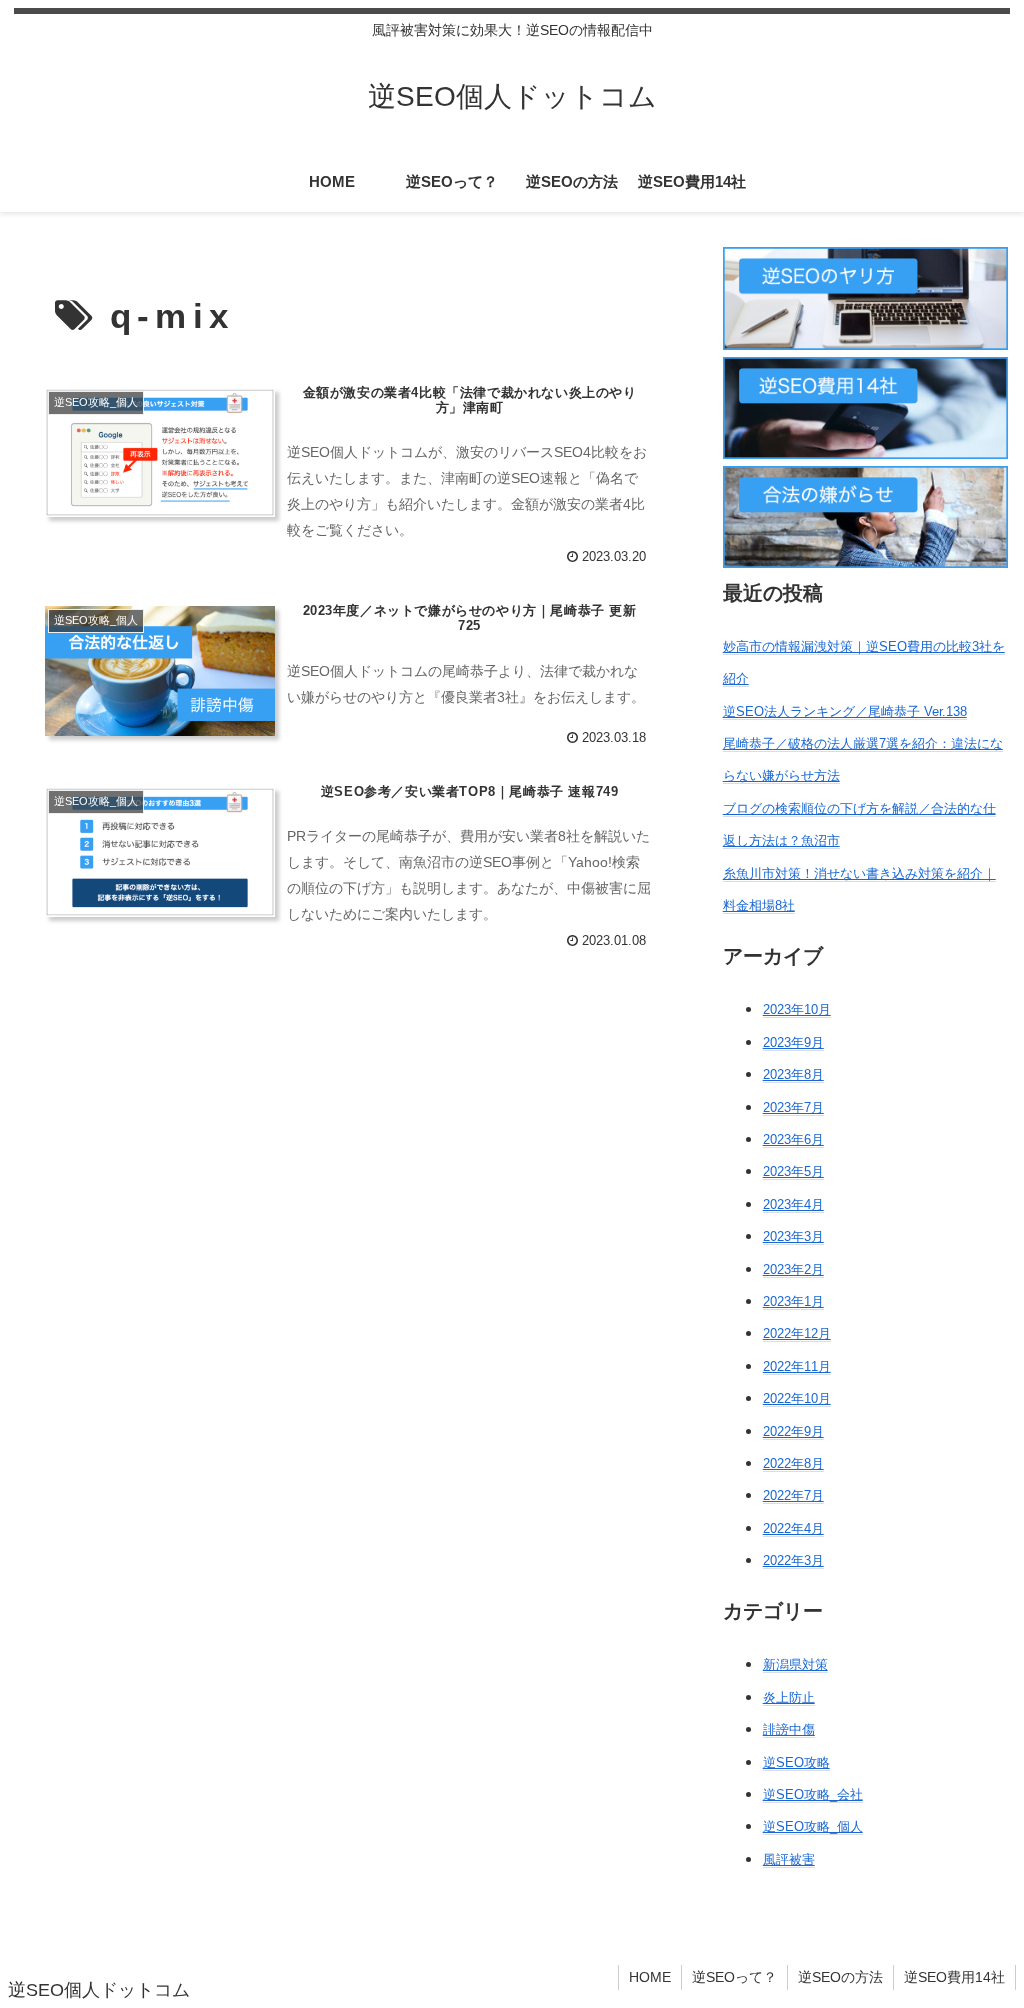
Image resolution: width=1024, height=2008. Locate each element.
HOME (650, 1977)
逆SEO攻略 (796, 1762)
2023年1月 (793, 1301)
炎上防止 (789, 1697)
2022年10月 (797, 1398)
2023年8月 (793, 1074)
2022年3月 (793, 1560)
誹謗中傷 (789, 1729)
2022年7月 (793, 1495)
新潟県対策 (795, 1664)
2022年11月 (797, 1366)
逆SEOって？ (734, 1977)
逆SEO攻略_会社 (813, 1794)
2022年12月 (797, 1333)
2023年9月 (793, 1042)
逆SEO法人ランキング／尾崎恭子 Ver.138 (845, 711)
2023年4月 (793, 1204)
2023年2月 (793, 1269)
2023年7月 (793, 1107)
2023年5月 (793, 1171)
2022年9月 (793, 1431)
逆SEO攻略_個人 (813, 1826)
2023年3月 (793, 1236)
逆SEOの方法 (840, 1977)
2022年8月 (793, 1463)
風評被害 (789, 1859)
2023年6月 (793, 1139)
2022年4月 (793, 1528)
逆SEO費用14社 (954, 1977)
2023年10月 (797, 1009)
